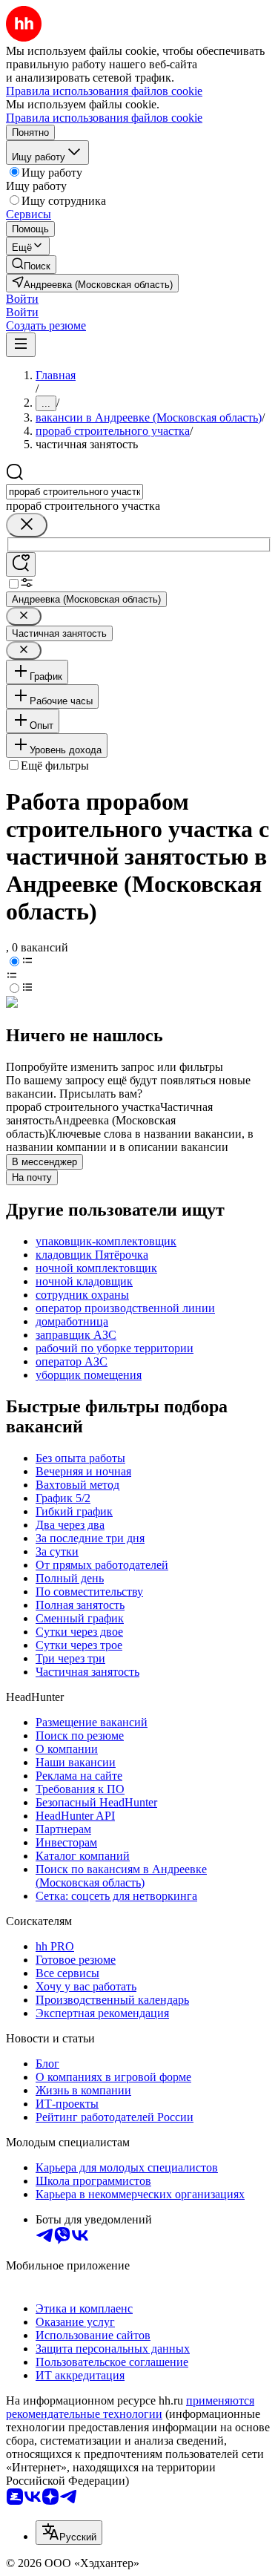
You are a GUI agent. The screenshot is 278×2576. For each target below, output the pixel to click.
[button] (22, 299)
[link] (31, 265)
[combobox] (75, 492)
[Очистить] (27, 525)
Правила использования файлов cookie (104, 118)
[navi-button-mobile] (21, 345)
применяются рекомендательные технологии (130, 2407)
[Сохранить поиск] (21, 564)
